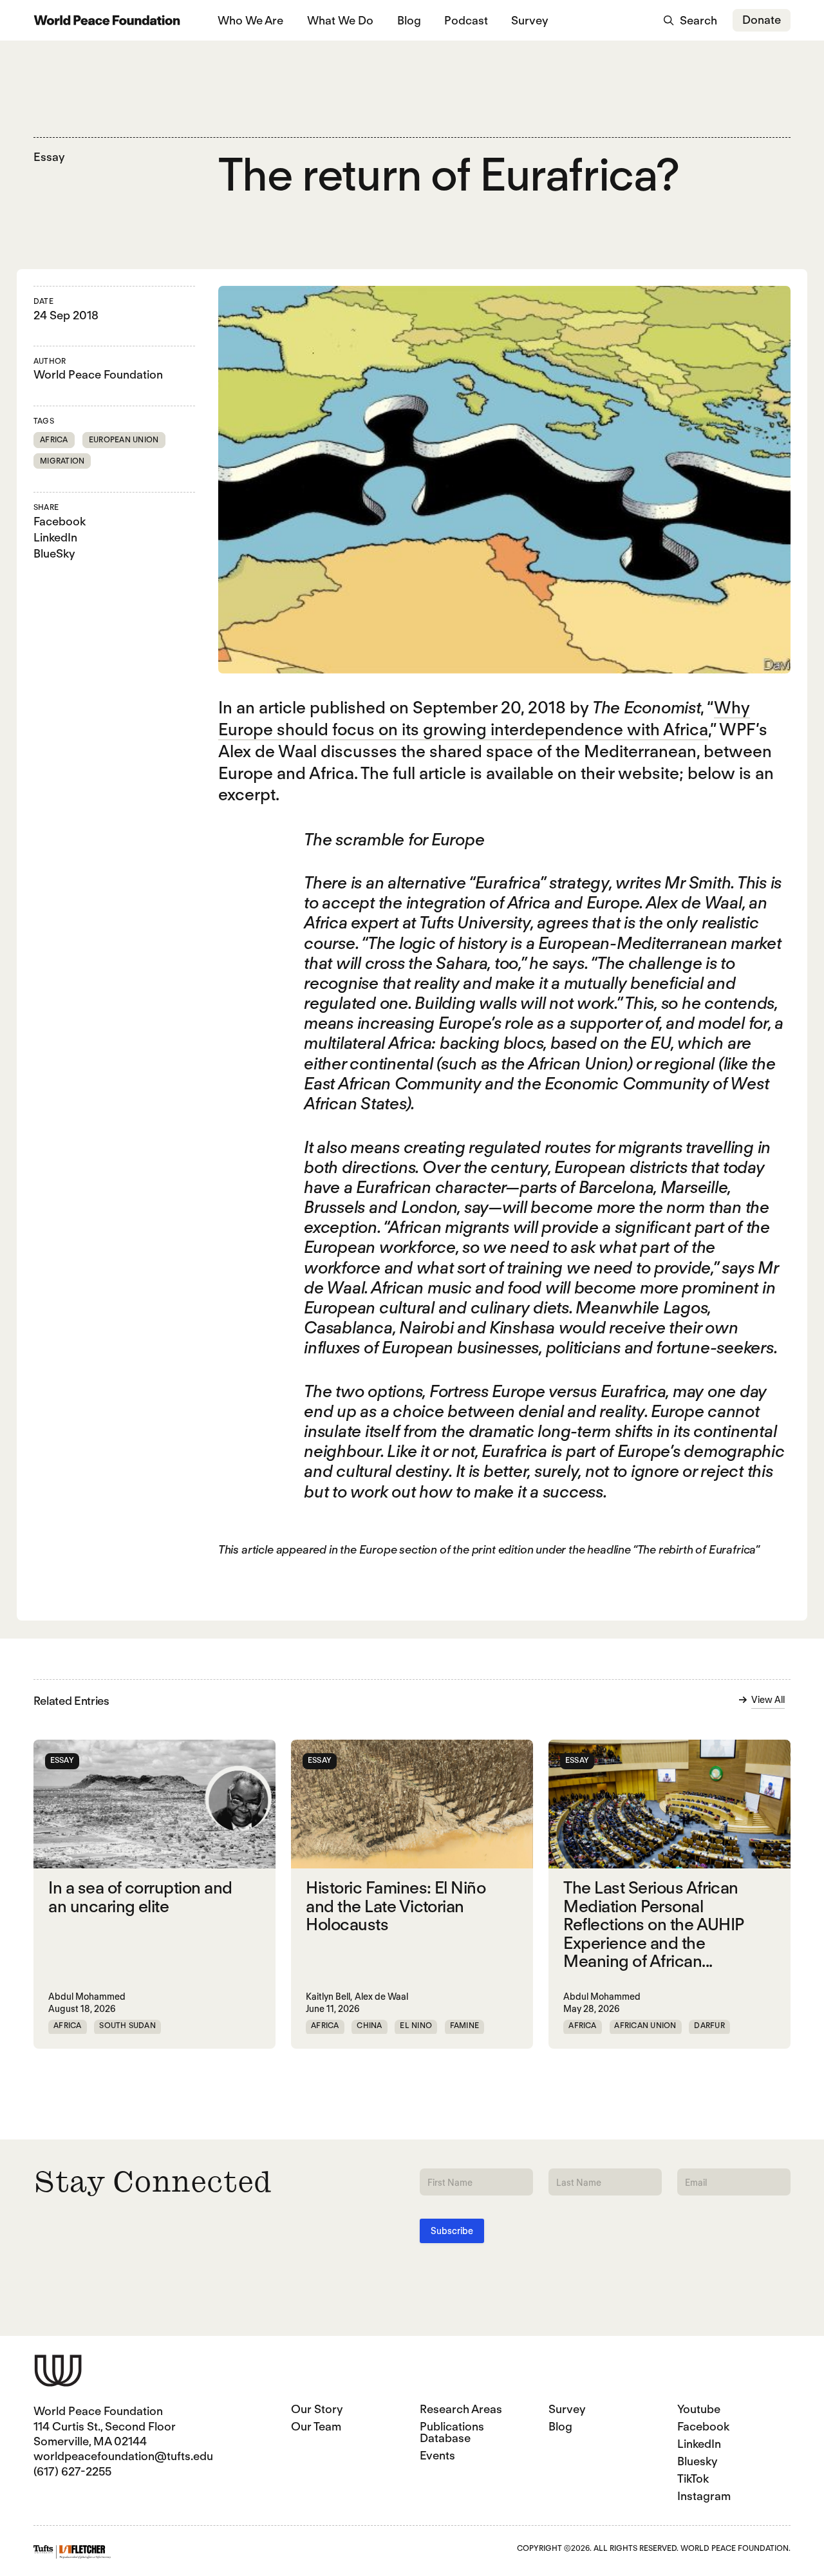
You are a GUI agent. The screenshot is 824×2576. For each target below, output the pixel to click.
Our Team (316, 2426)
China (369, 2025)
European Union (124, 439)
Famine (464, 2025)
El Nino (416, 2025)
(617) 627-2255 (72, 2471)
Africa (54, 439)
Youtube (699, 2409)
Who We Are (250, 20)
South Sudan (127, 2025)
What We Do (340, 20)
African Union (645, 2025)
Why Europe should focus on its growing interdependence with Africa (484, 718)
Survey (530, 20)
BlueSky (54, 553)
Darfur (709, 2025)
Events (437, 2455)
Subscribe (452, 2231)
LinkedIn (55, 537)
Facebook (60, 521)
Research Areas (461, 2409)
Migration (62, 461)
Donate (762, 20)
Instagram (704, 2496)
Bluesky (698, 2461)
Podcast (466, 20)
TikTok (693, 2478)
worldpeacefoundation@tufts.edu (123, 2456)
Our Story (317, 2409)
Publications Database (452, 2432)
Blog (409, 20)
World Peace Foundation (98, 374)
